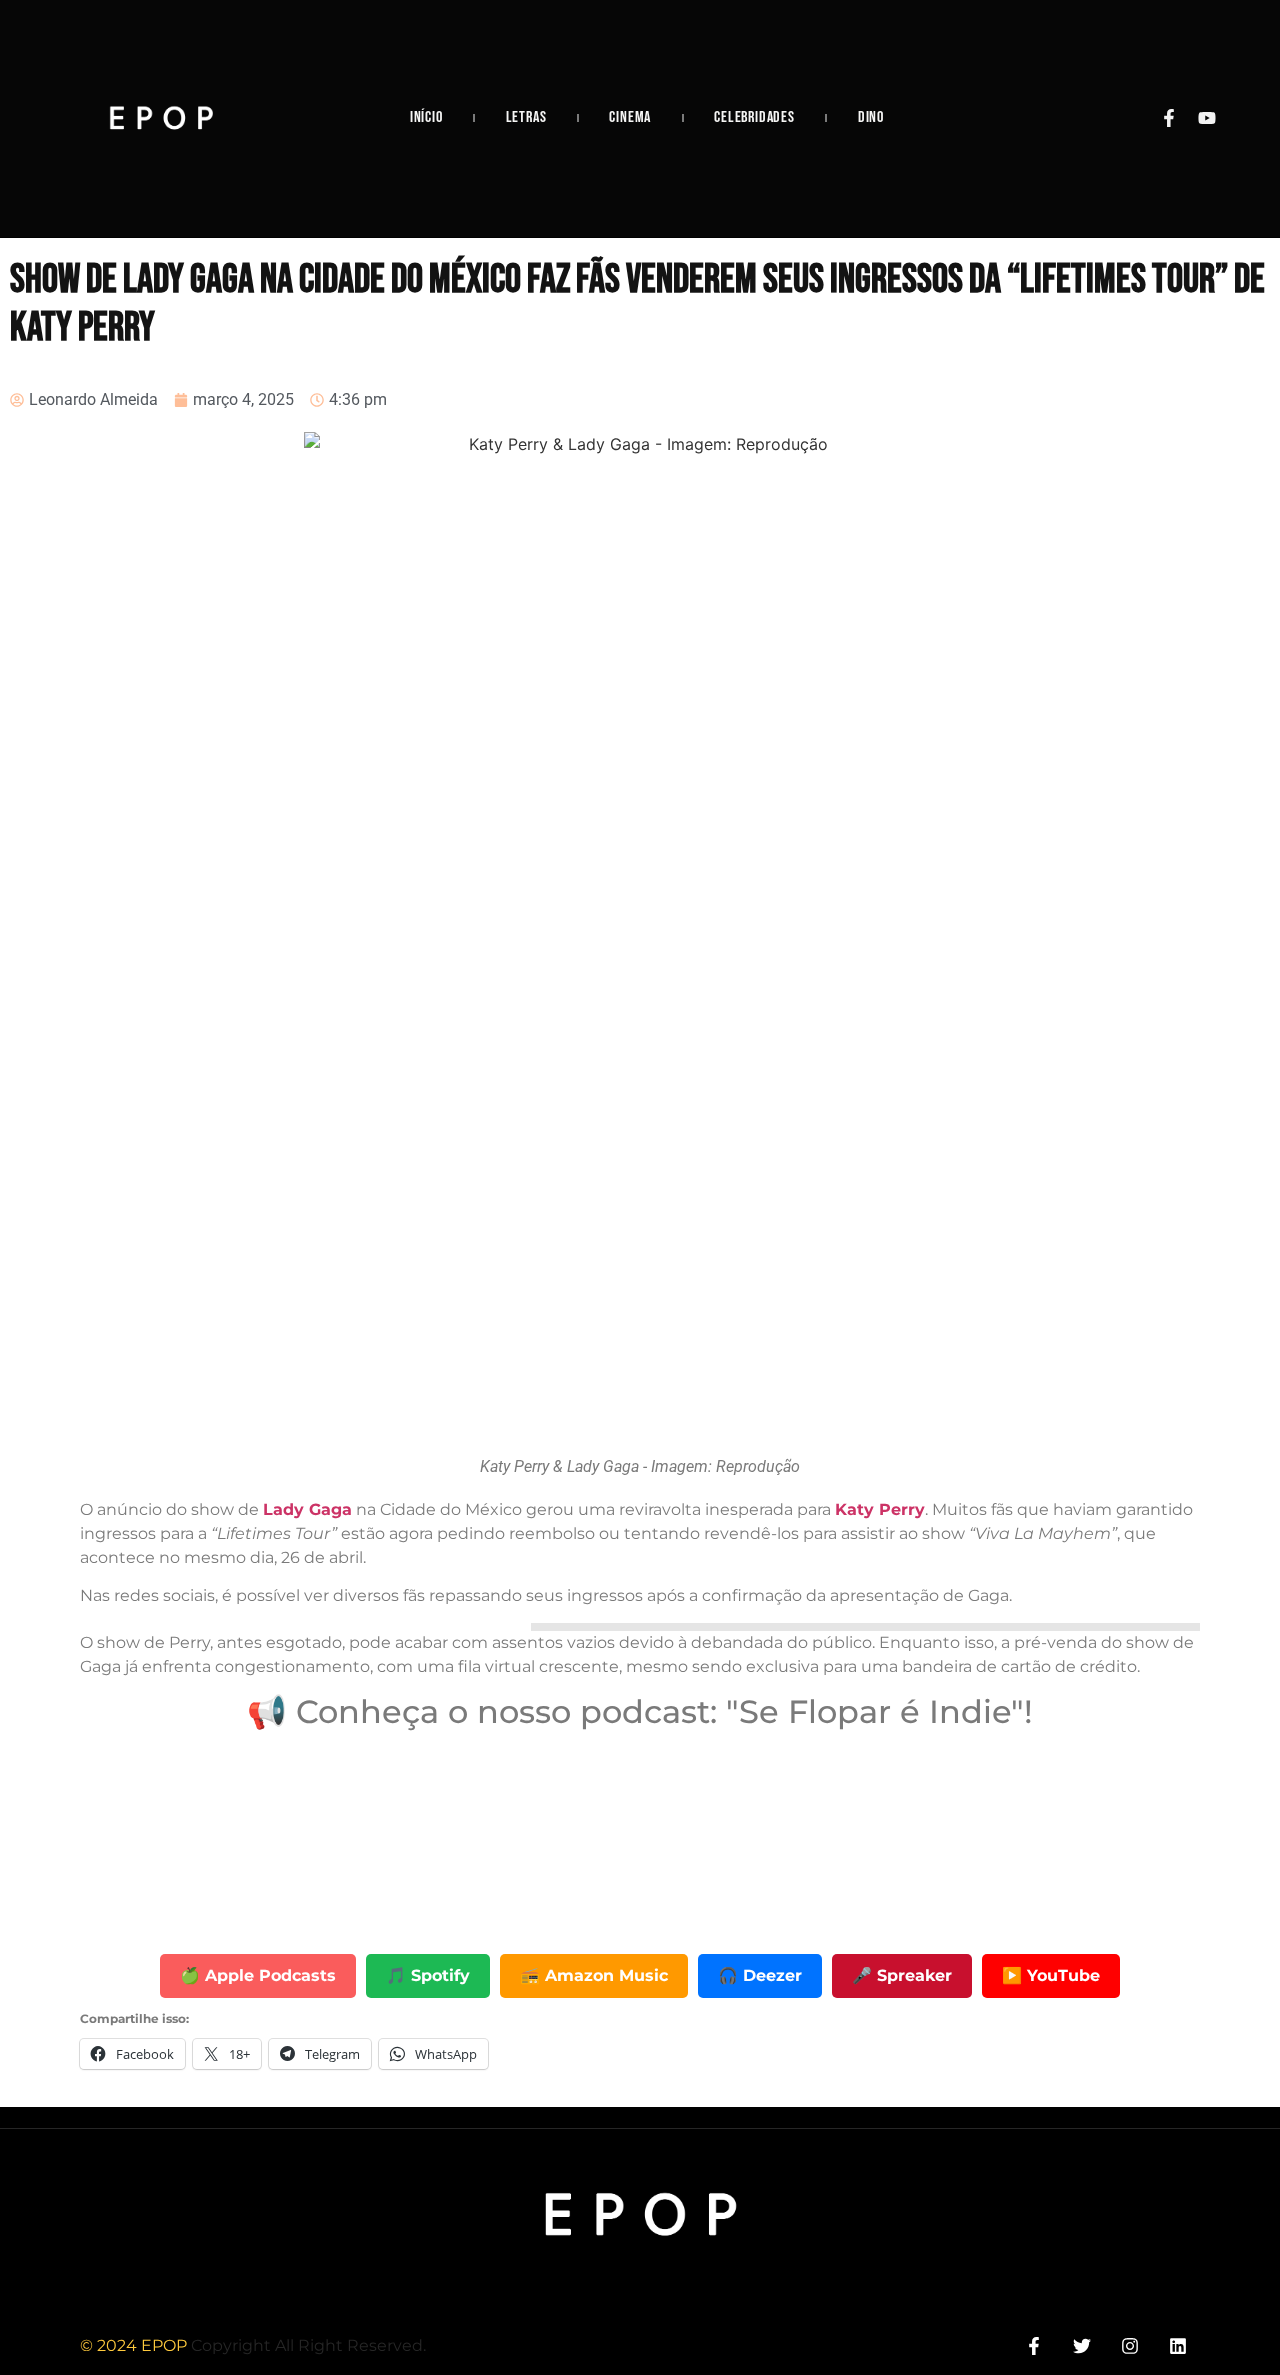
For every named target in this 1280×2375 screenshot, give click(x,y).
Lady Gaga (307, 1509)
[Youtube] (1207, 118)
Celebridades (754, 117)
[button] (865, 1627)
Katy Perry (880, 1509)
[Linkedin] (1178, 2346)
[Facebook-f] (1169, 118)
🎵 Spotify (428, 1975)
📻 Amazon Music (594, 1975)
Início (426, 117)
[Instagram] (1130, 2346)
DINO (871, 117)
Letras (526, 117)
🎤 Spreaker (902, 1975)
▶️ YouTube (1051, 1975)
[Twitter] (1081, 2346)
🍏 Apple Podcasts (258, 1975)
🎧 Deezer (760, 1975)
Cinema (630, 117)
